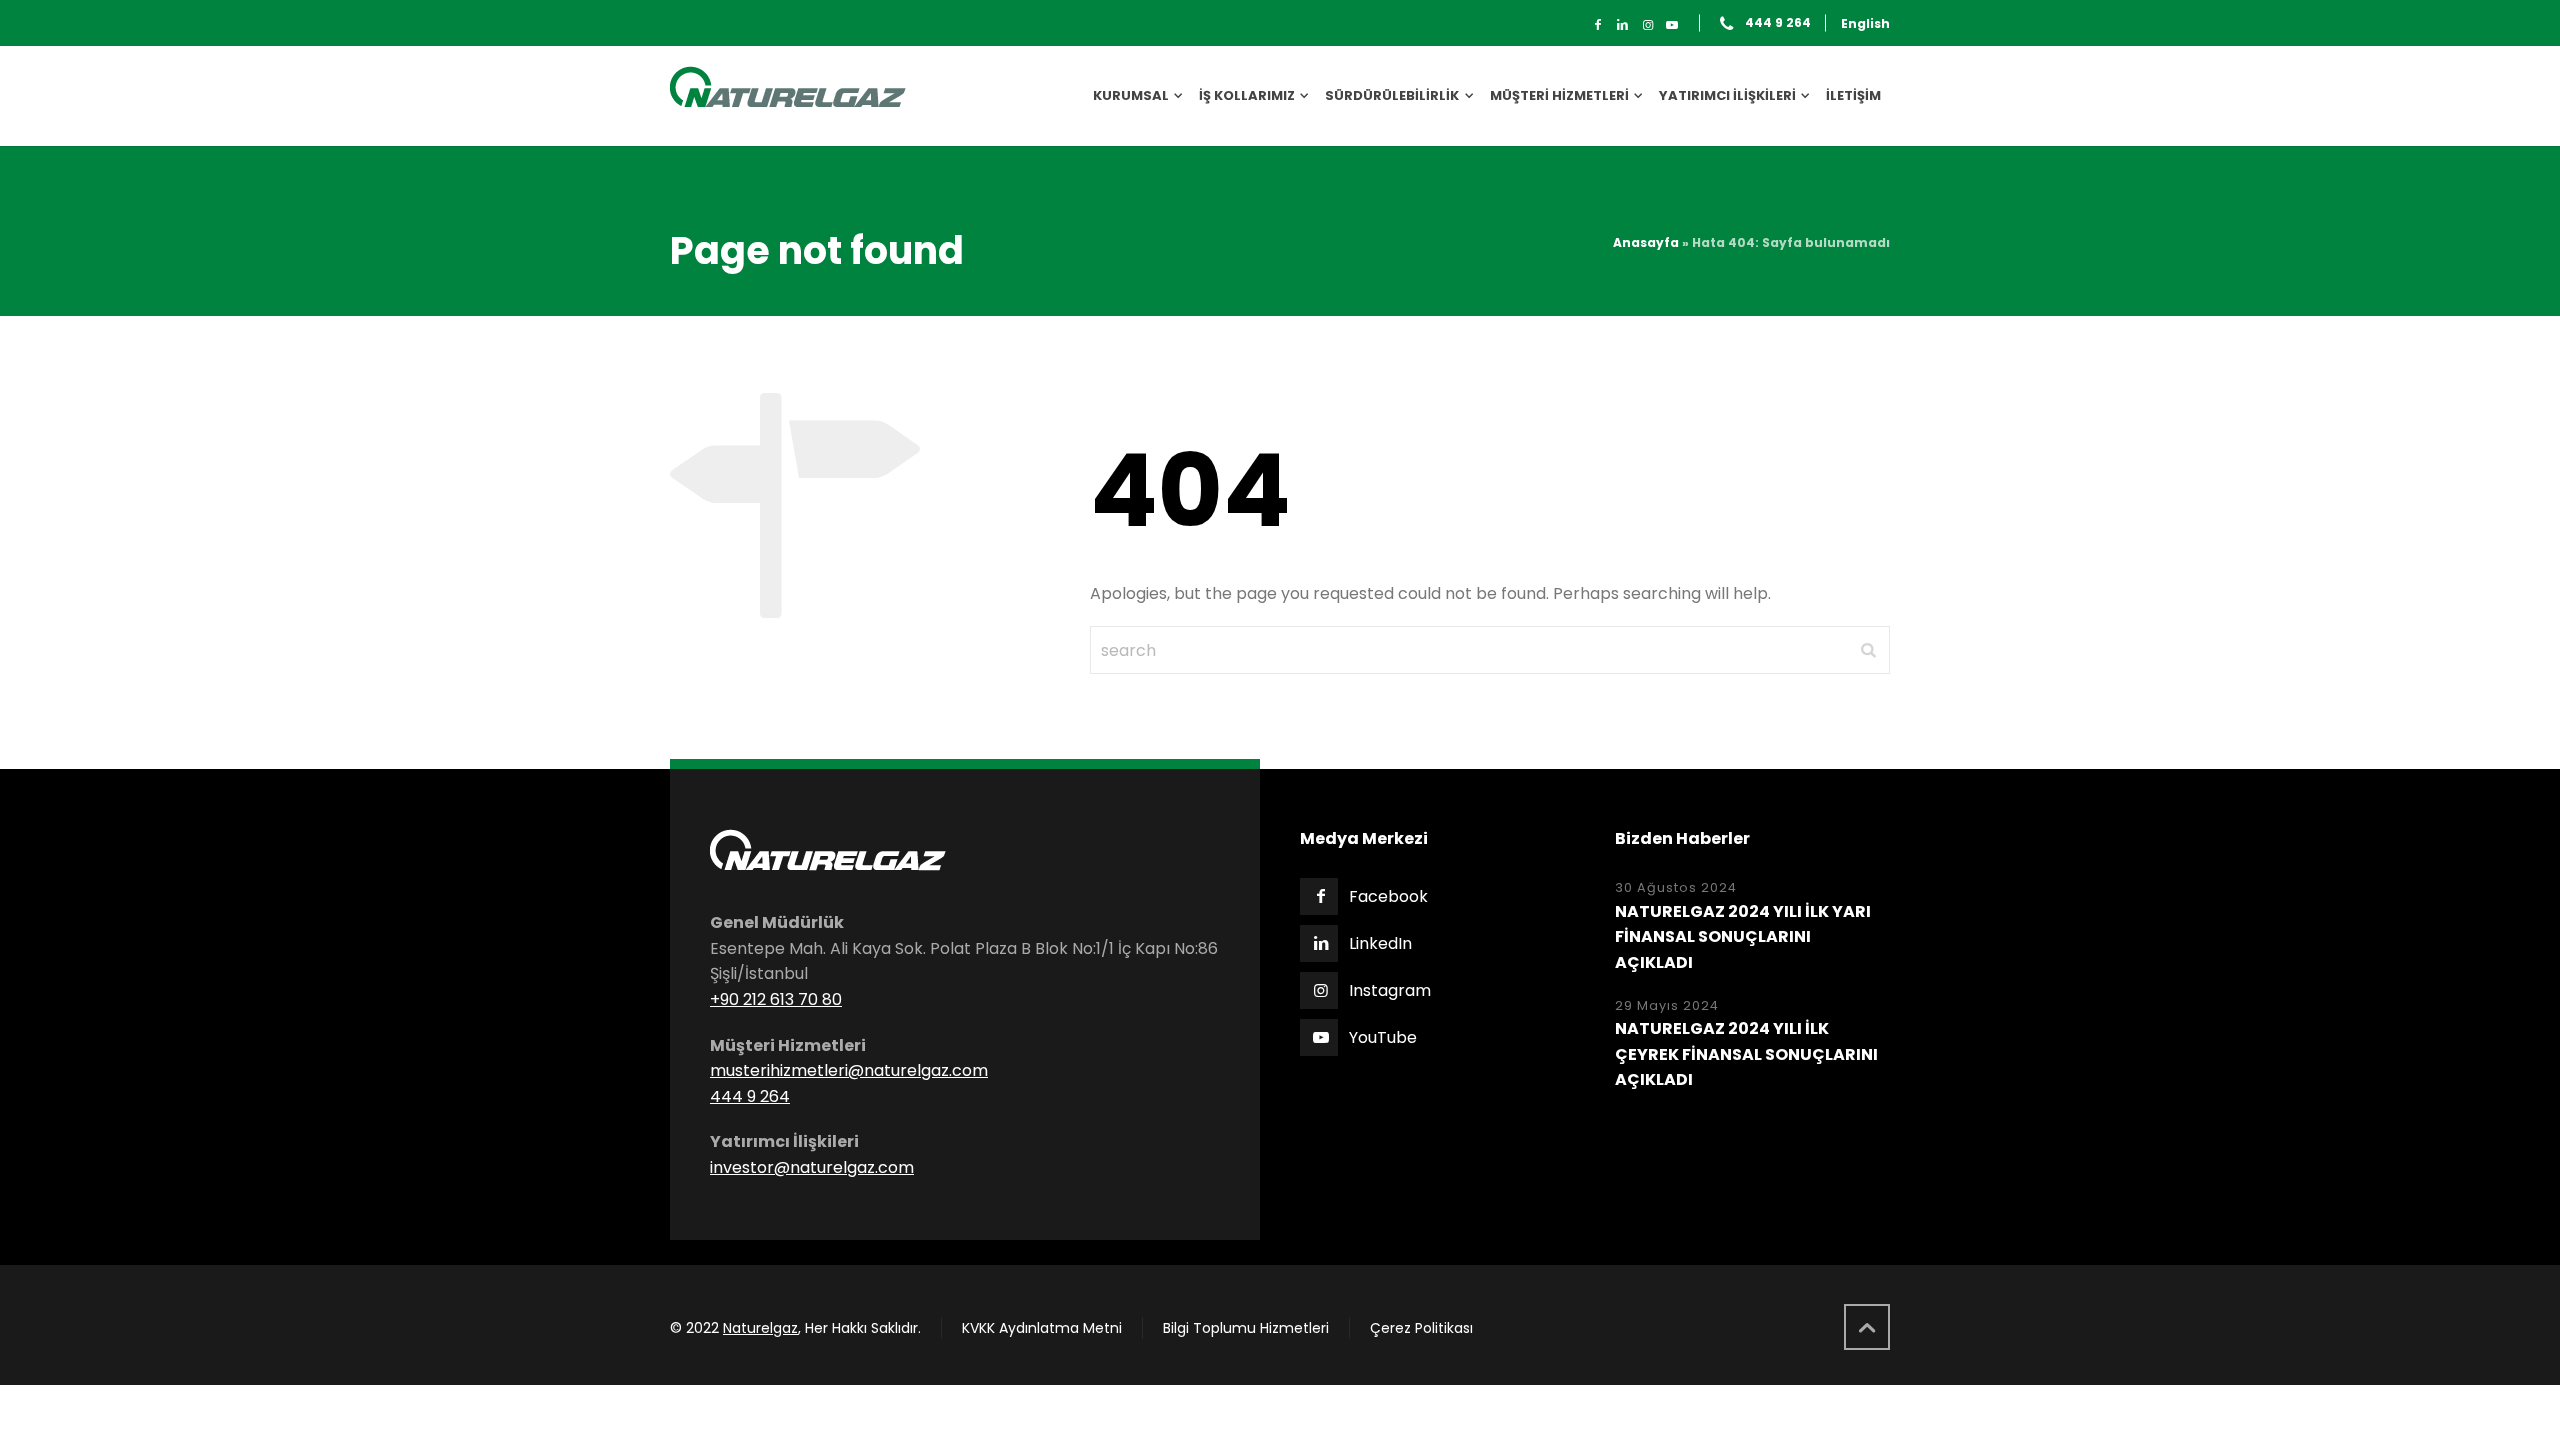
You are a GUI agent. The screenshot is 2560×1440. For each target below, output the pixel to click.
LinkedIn (1380, 943)
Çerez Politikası (1421, 1328)
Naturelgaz (760, 1328)
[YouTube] (1672, 24)
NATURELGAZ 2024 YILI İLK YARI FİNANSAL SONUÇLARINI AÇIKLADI (1743, 937)
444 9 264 (1778, 23)
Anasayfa (1646, 242)
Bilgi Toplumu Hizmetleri (1246, 1328)
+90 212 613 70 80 (776, 999)
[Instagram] (1647, 24)
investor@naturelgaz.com (812, 1167)
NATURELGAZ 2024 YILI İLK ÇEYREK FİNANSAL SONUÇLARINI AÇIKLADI (1746, 1054)
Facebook (1388, 896)
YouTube (1383, 1037)
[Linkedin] (1622, 24)
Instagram (1390, 990)
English (1865, 23)
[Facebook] (1598, 24)
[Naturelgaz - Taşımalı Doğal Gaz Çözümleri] (788, 96)
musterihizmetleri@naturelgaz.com (849, 1070)
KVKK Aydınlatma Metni (1042, 1328)
